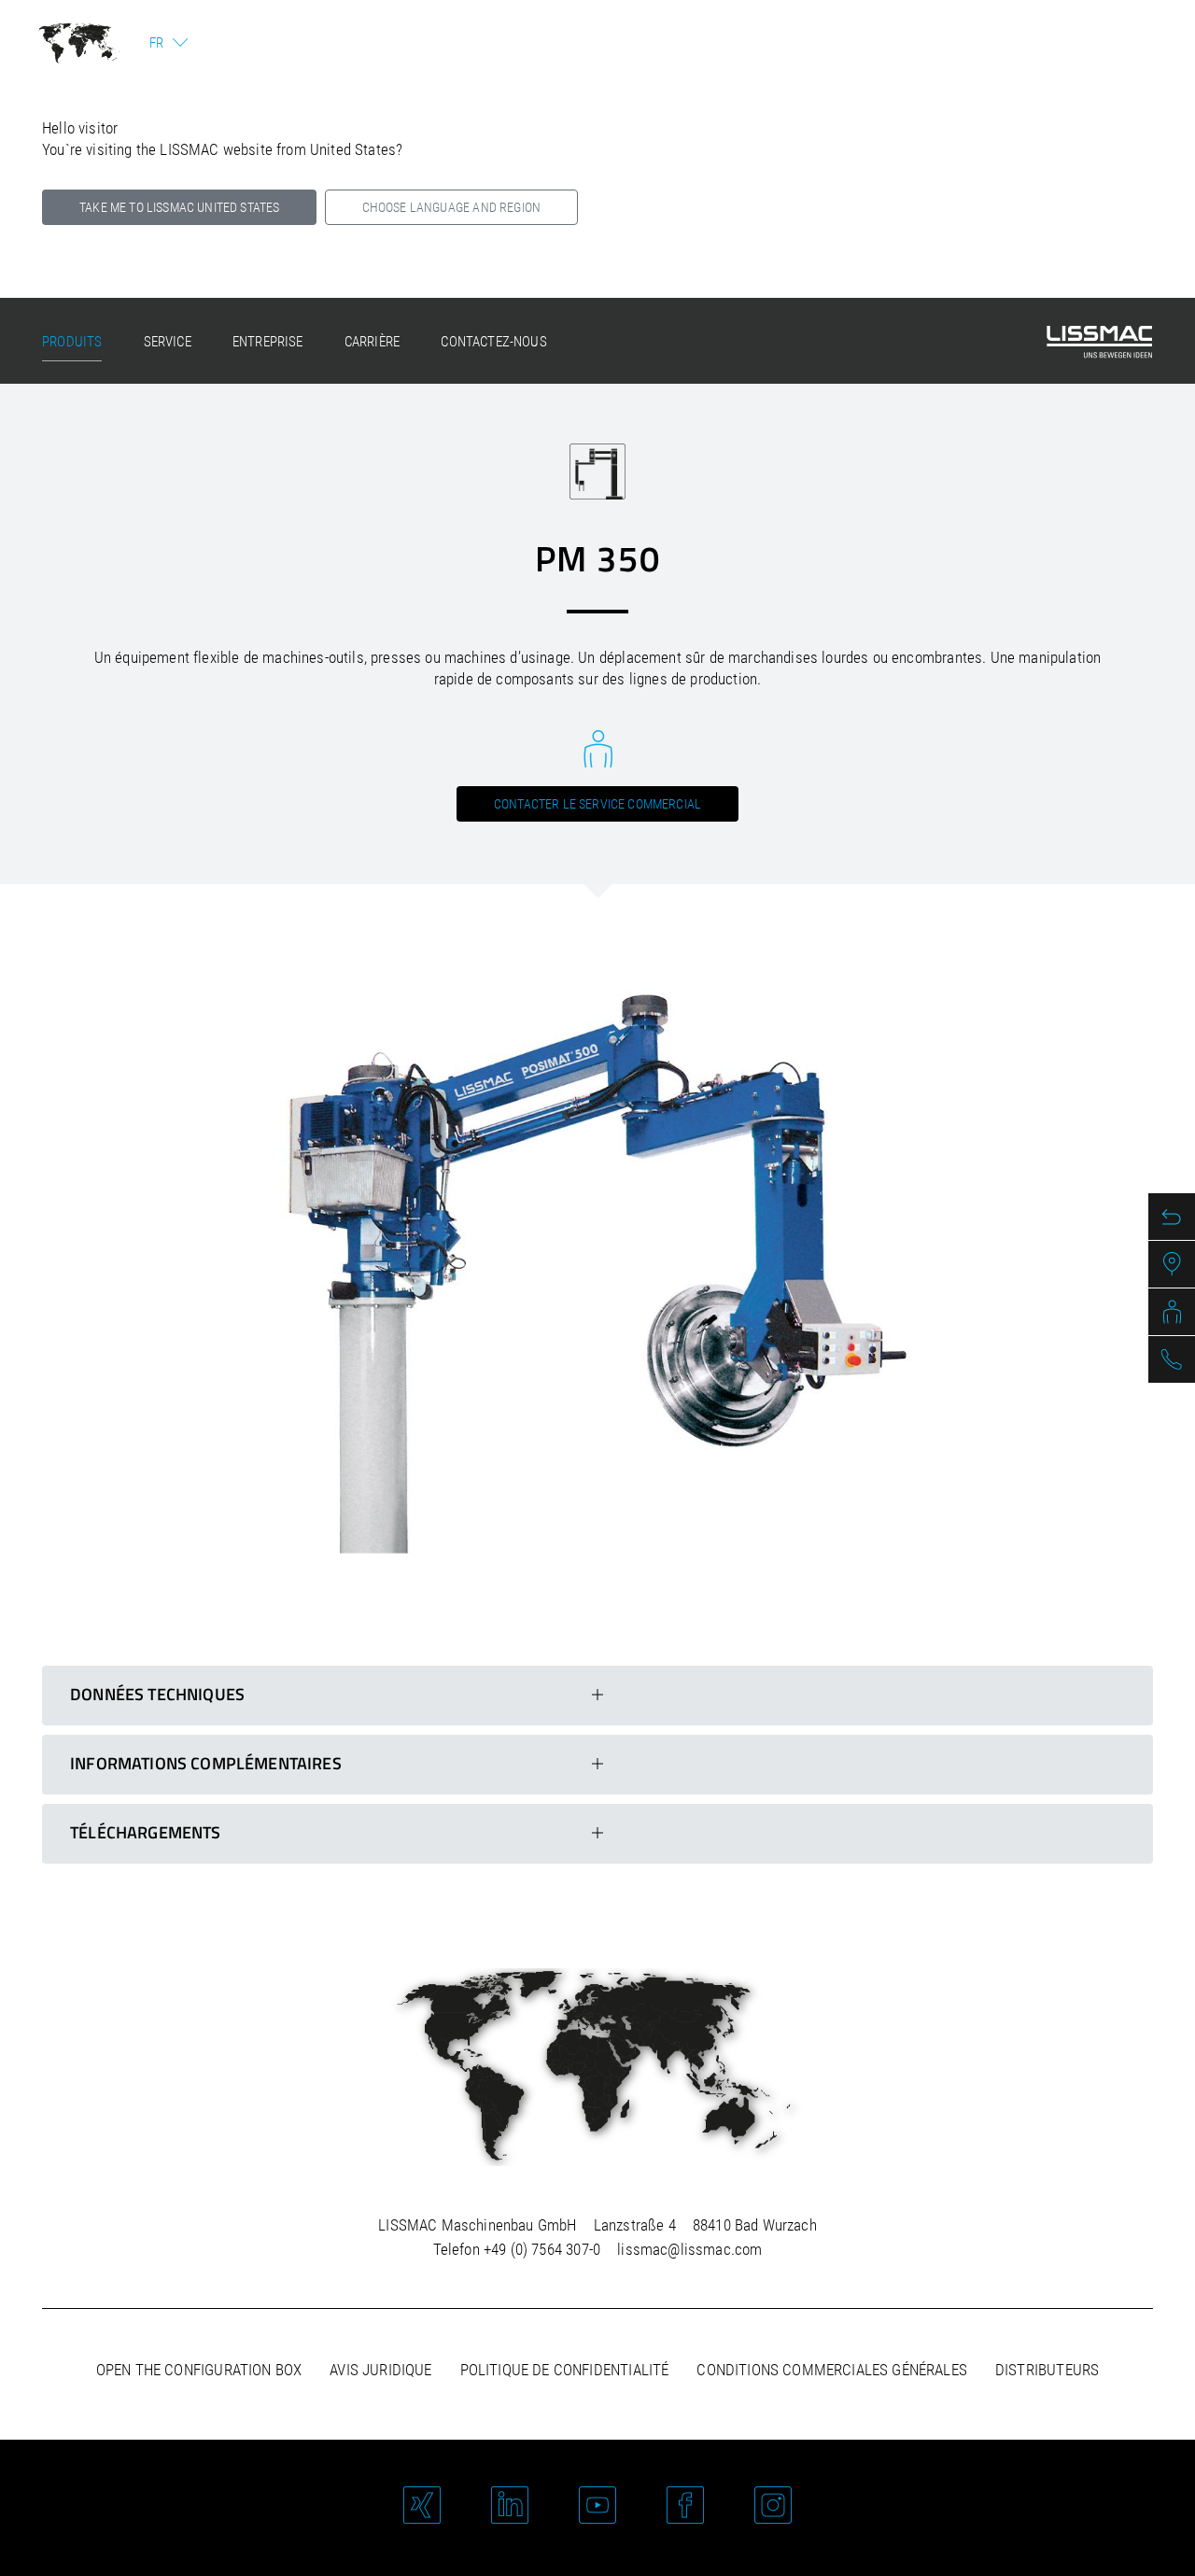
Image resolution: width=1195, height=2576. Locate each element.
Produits (72, 342)
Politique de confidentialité (565, 2370)
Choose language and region (451, 207)
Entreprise (268, 342)
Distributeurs (1047, 2370)
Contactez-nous (493, 342)
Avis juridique (380, 2370)
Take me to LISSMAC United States (179, 207)
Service (168, 342)
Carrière (372, 342)
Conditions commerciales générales (832, 2370)
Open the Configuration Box (199, 2370)
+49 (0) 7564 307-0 (542, 2249)
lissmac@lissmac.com (689, 2249)
